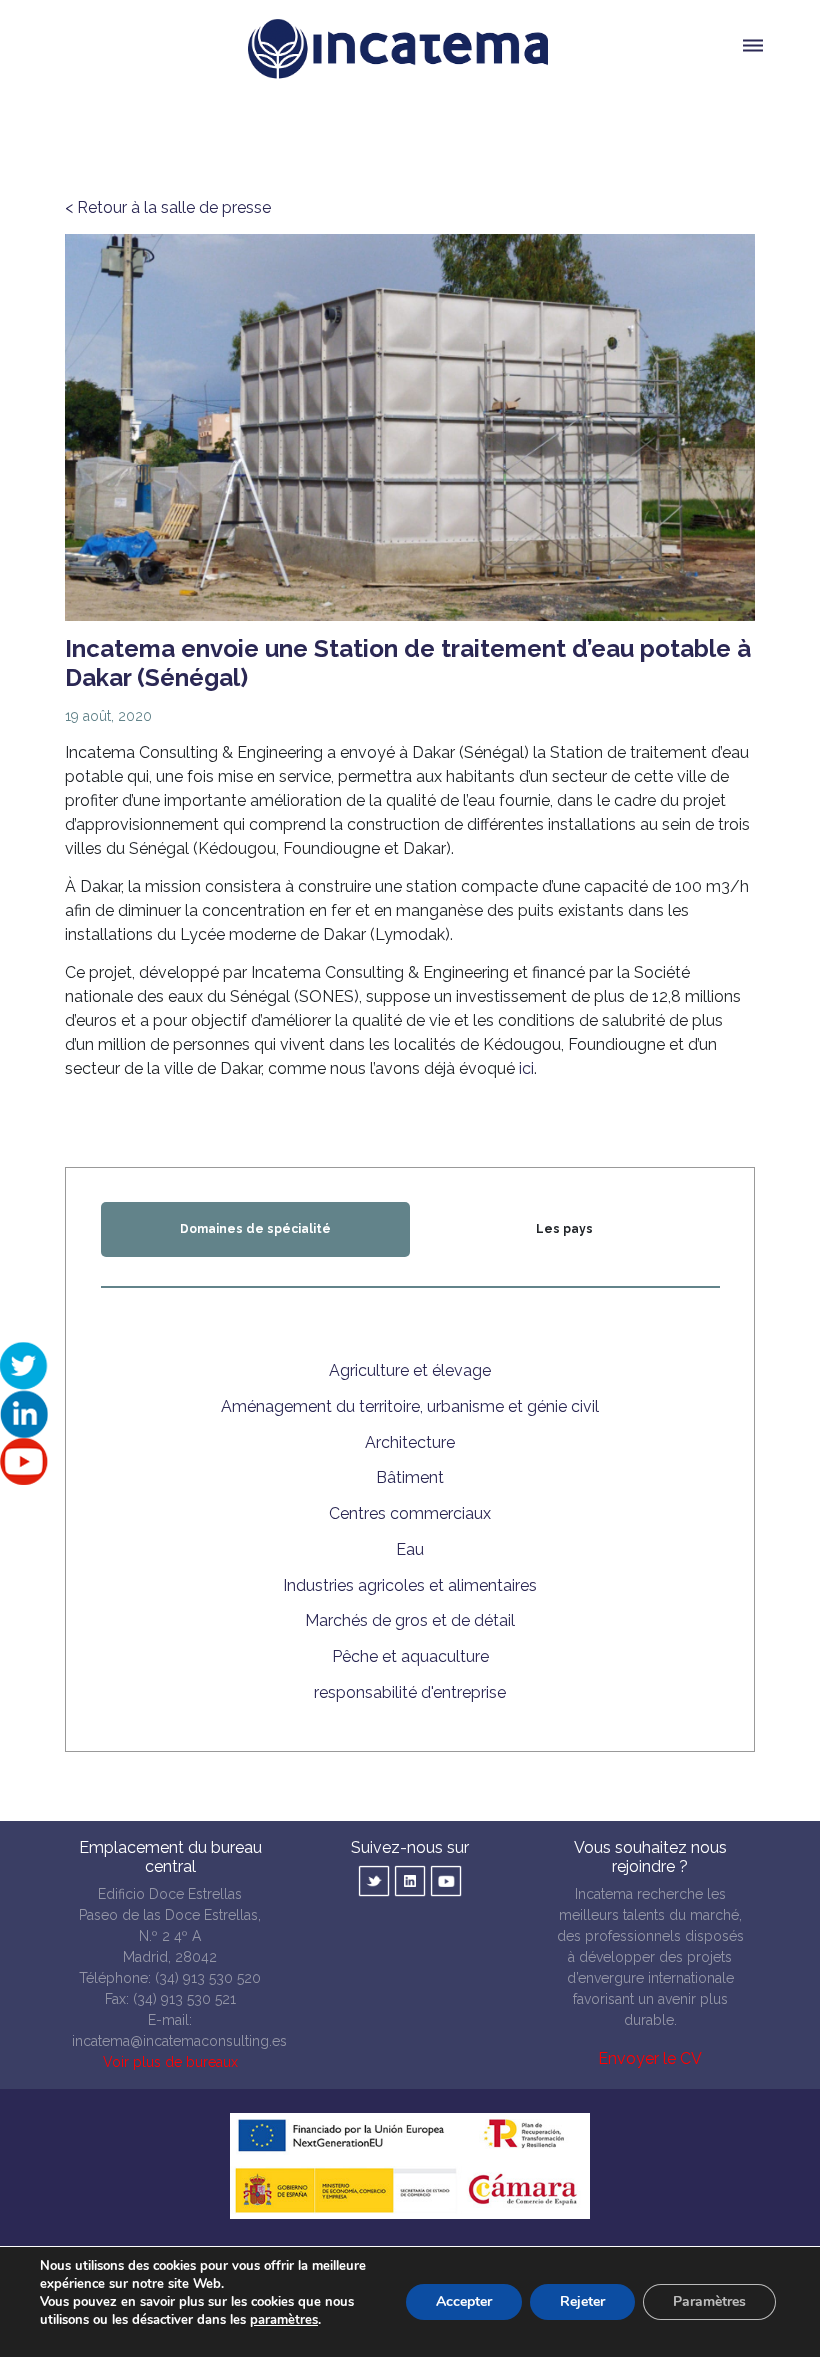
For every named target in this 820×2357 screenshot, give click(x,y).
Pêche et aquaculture (410, 1656)
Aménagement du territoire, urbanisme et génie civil (410, 1406)
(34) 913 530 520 (208, 1978)
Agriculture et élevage (410, 1370)
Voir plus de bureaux (170, 2062)
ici (526, 1068)
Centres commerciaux (410, 1513)
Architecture (410, 1442)
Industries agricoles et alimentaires (410, 1585)
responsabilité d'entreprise (410, 1692)
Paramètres (709, 2301)
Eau (410, 1549)
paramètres (284, 2320)
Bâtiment (410, 1477)
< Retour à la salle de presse (168, 207)
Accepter (464, 2301)
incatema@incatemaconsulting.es (179, 2041)
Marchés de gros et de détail (410, 1620)
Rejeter (582, 2301)
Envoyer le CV (650, 2058)
